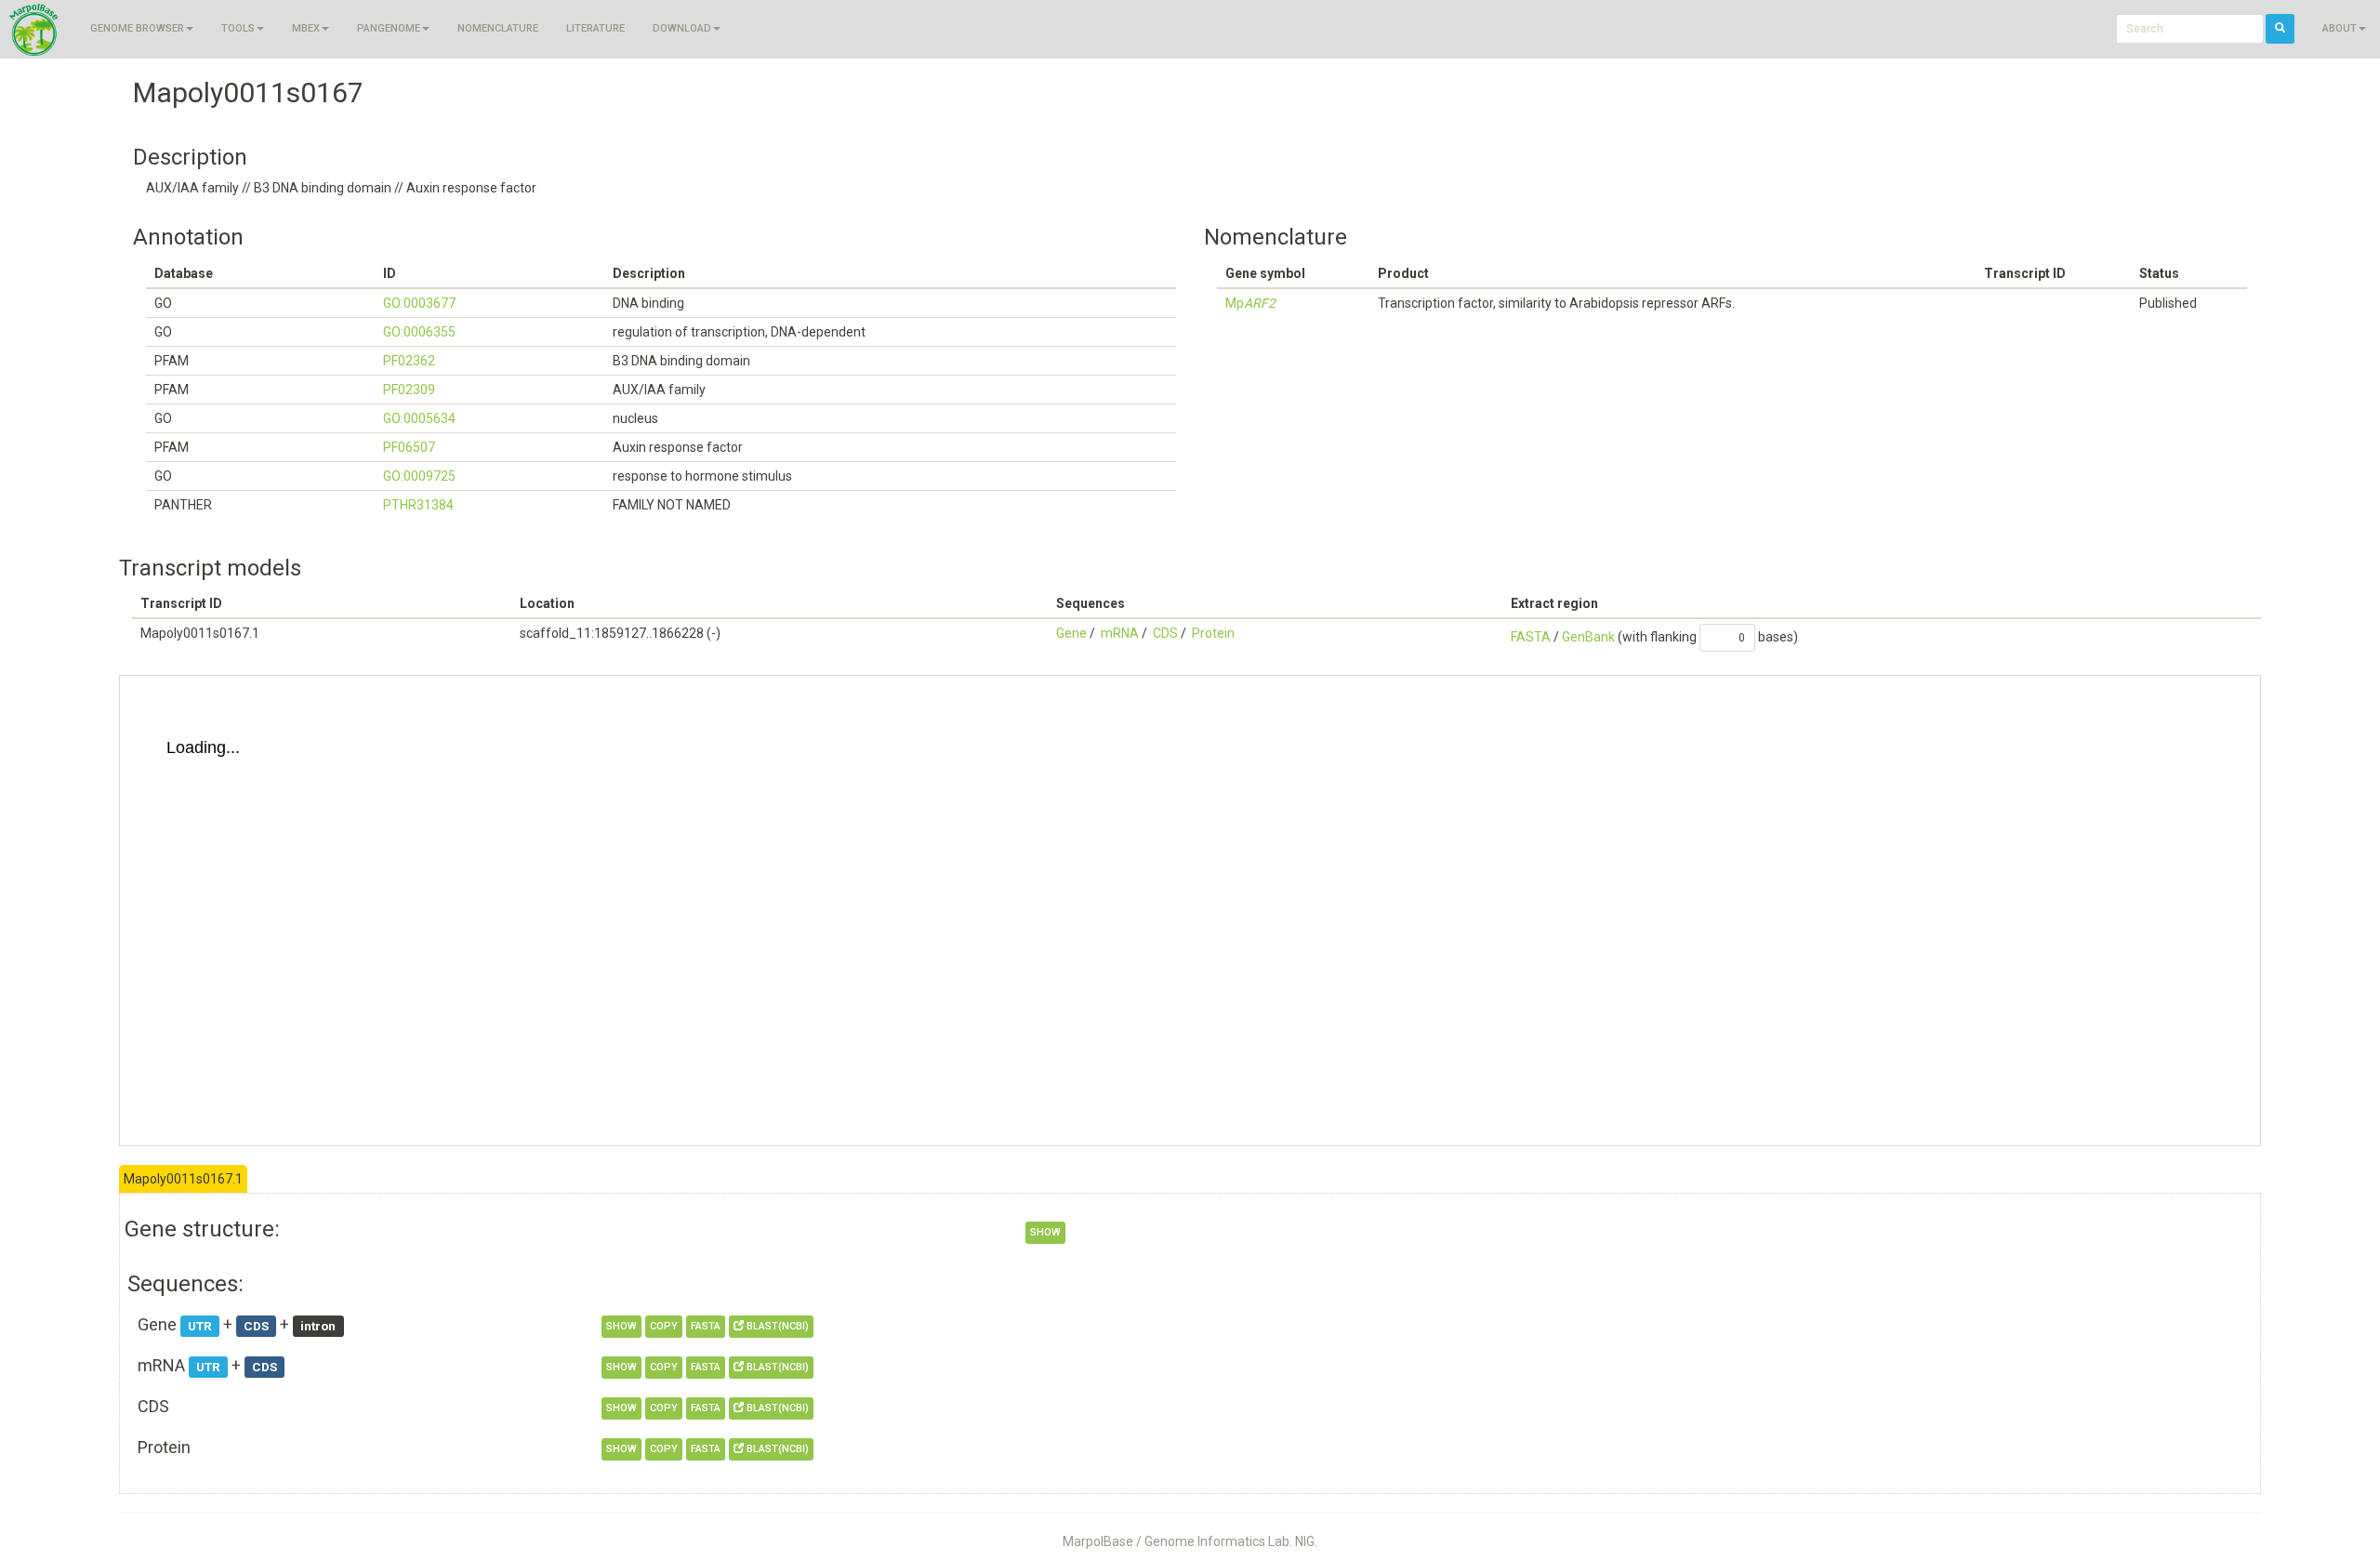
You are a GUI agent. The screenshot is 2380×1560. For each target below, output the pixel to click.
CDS (1165, 633)
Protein (1213, 633)
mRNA (1120, 633)
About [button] (2340, 28)
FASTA (1531, 637)
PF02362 (409, 361)
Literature (595, 28)
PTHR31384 (418, 505)
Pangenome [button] (389, 28)
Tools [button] (238, 28)
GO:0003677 (419, 303)
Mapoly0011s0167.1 (183, 1179)
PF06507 (409, 447)
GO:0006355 (419, 332)
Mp (1250, 303)
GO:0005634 (419, 418)
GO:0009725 (419, 476)
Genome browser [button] (137, 28)
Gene (1071, 633)
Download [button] (682, 28)
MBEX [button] (306, 28)
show (1045, 1232)
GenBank (1588, 637)
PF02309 (409, 390)
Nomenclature (498, 28)
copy (664, 1326)
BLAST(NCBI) (776, 1326)
